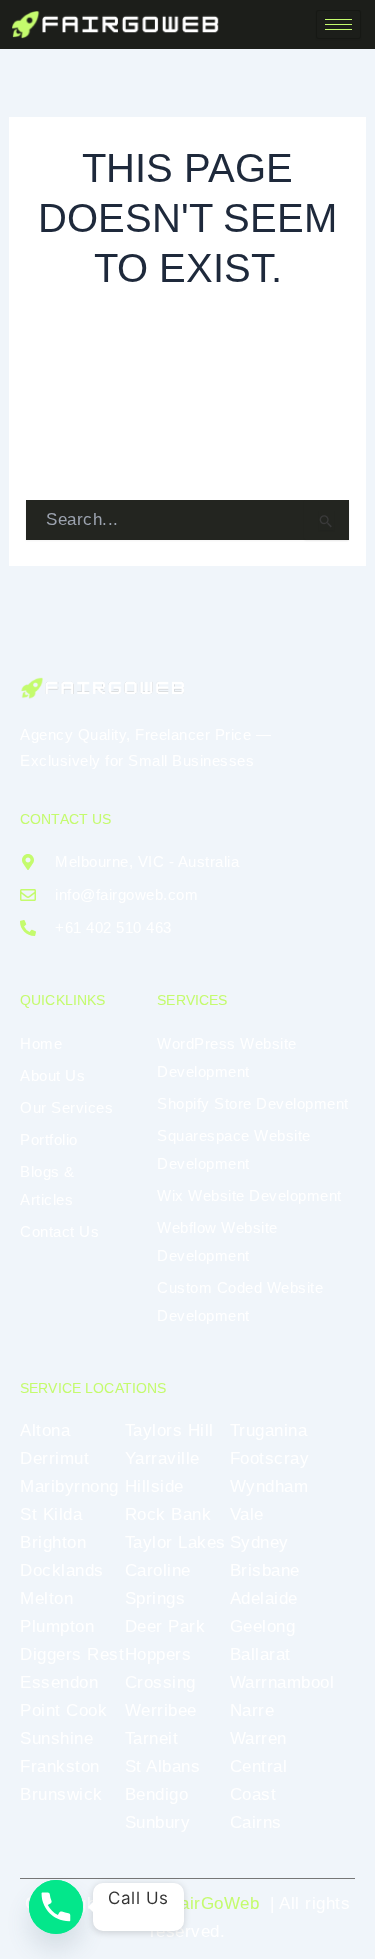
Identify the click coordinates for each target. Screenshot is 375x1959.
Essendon (59, 1682)
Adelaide (264, 1598)
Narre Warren (258, 1724)
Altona (45, 1430)
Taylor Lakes (175, 1542)
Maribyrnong (69, 1486)
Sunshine (56, 1738)
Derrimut (54, 1458)
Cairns (256, 1822)
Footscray (270, 1458)
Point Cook (63, 1710)
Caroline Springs (158, 1584)
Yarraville (162, 1458)
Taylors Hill (169, 1430)
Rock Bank (168, 1514)
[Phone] (56, 1907)
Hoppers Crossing (160, 1668)
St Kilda (51, 1514)
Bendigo (157, 1794)
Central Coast (259, 1780)
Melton (46, 1598)
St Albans (163, 1766)
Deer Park (165, 1626)
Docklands (62, 1570)
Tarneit (152, 1738)
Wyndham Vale (269, 1500)
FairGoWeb (215, 1903)
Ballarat (260, 1654)
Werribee (161, 1710)
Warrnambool (282, 1682)
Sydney (259, 1542)
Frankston (60, 1766)
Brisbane (265, 1570)
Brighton (53, 1542)
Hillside (154, 1486)
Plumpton (57, 1626)
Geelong (263, 1626)
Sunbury (158, 1822)
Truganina (269, 1430)
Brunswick (61, 1794)
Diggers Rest (72, 1654)
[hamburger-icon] (338, 24)
